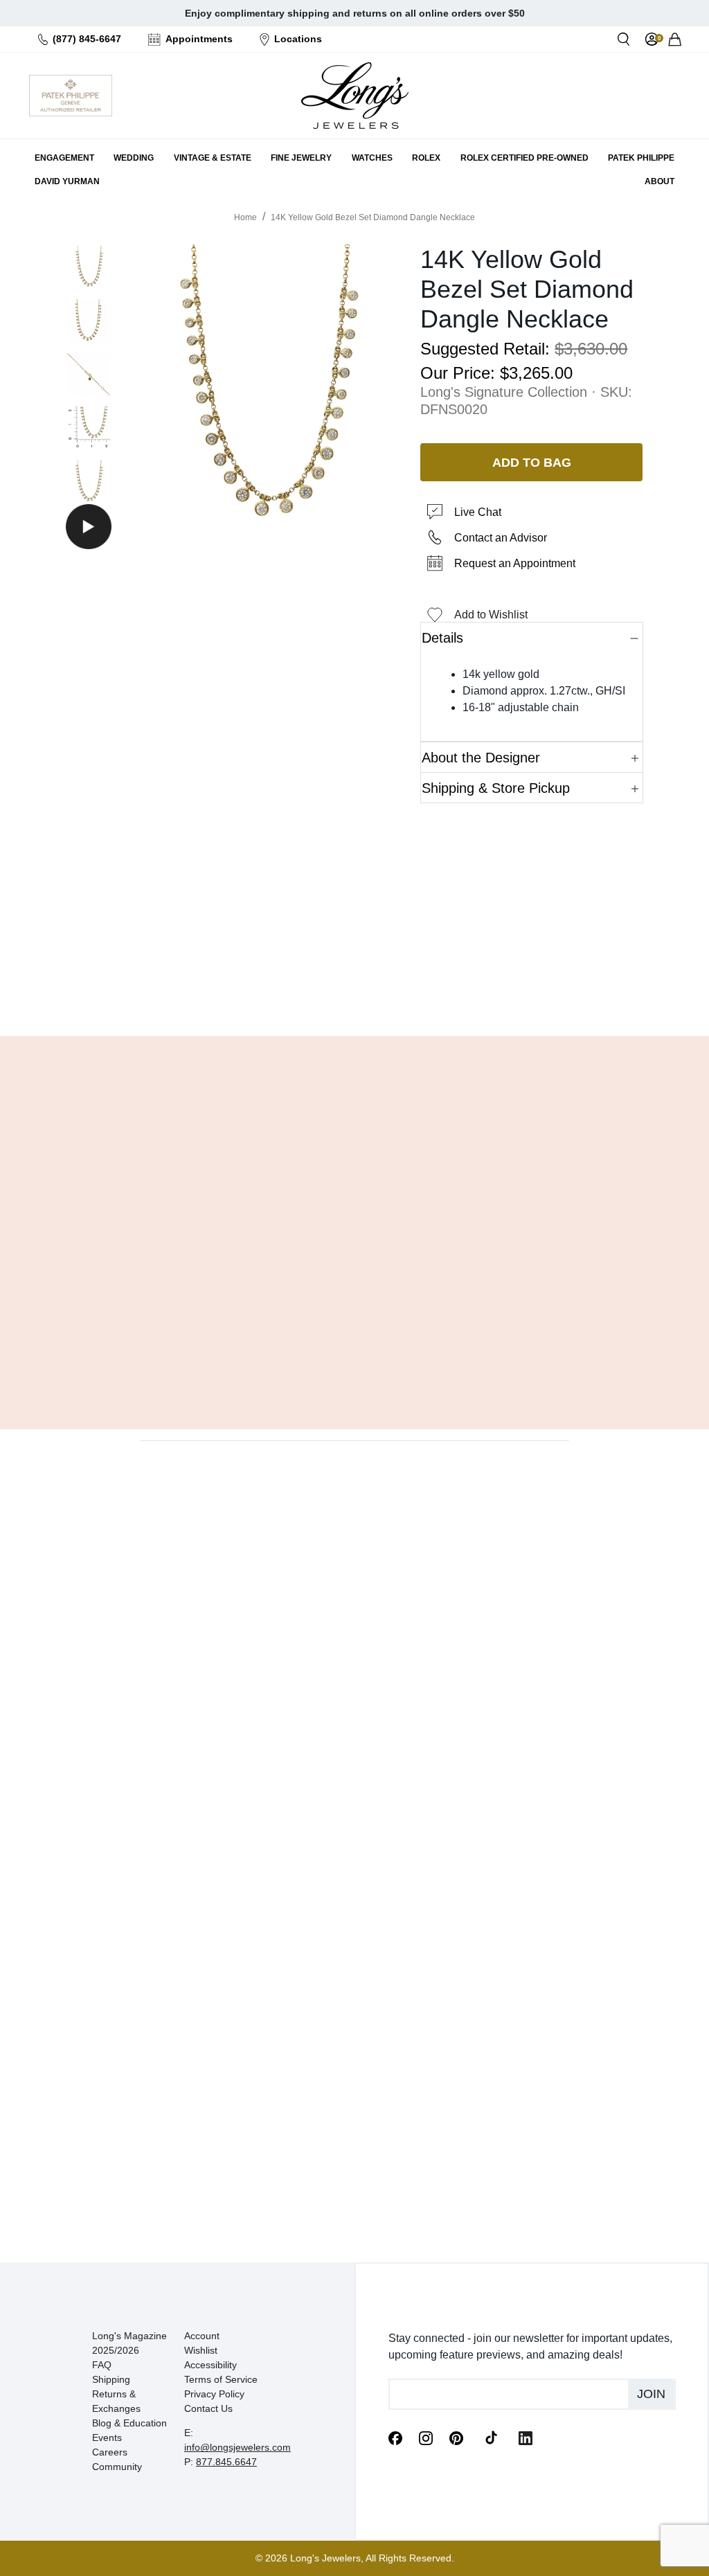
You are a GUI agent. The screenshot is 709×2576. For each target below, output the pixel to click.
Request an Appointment (515, 563)
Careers (110, 2452)
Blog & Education (129, 2423)
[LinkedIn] (526, 2438)
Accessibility (210, 2365)
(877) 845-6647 (87, 39)
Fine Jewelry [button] (301, 158)
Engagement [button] (64, 158)
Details (442, 638)
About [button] (659, 181)
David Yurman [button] (67, 181)
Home (245, 217)
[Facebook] (395, 2438)
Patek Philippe (641, 158)
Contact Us (208, 2408)
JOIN (651, 2394)
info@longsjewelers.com (237, 2447)
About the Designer (481, 758)
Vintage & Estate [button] (213, 158)
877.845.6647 (226, 2462)
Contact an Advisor (501, 538)
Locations (298, 39)
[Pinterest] (456, 2438)
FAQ (102, 2365)
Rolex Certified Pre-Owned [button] (524, 158)
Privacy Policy (214, 2394)
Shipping (111, 2379)
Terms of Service (221, 2379)
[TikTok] (491, 2437)
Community (117, 2467)
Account (202, 2336)
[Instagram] (426, 2438)
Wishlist (201, 2350)
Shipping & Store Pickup (496, 788)
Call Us (281, 990)
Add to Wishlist (491, 615)
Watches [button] (372, 158)
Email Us (354, 990)
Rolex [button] (426, 158)
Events (107, 2438)
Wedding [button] (134, 158)
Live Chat (478, 512)
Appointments (199, 39)
